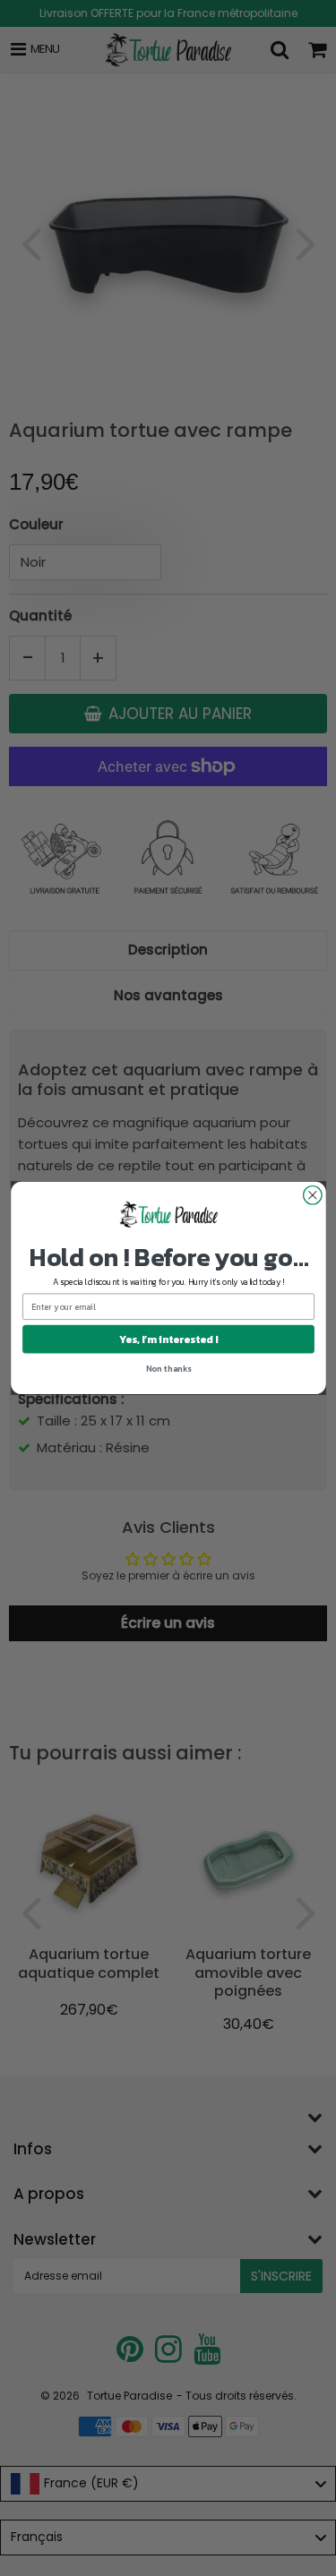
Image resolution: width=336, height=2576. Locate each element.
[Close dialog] (312, 1196)
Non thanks (168, 1368)
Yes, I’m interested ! (168, 1339)
